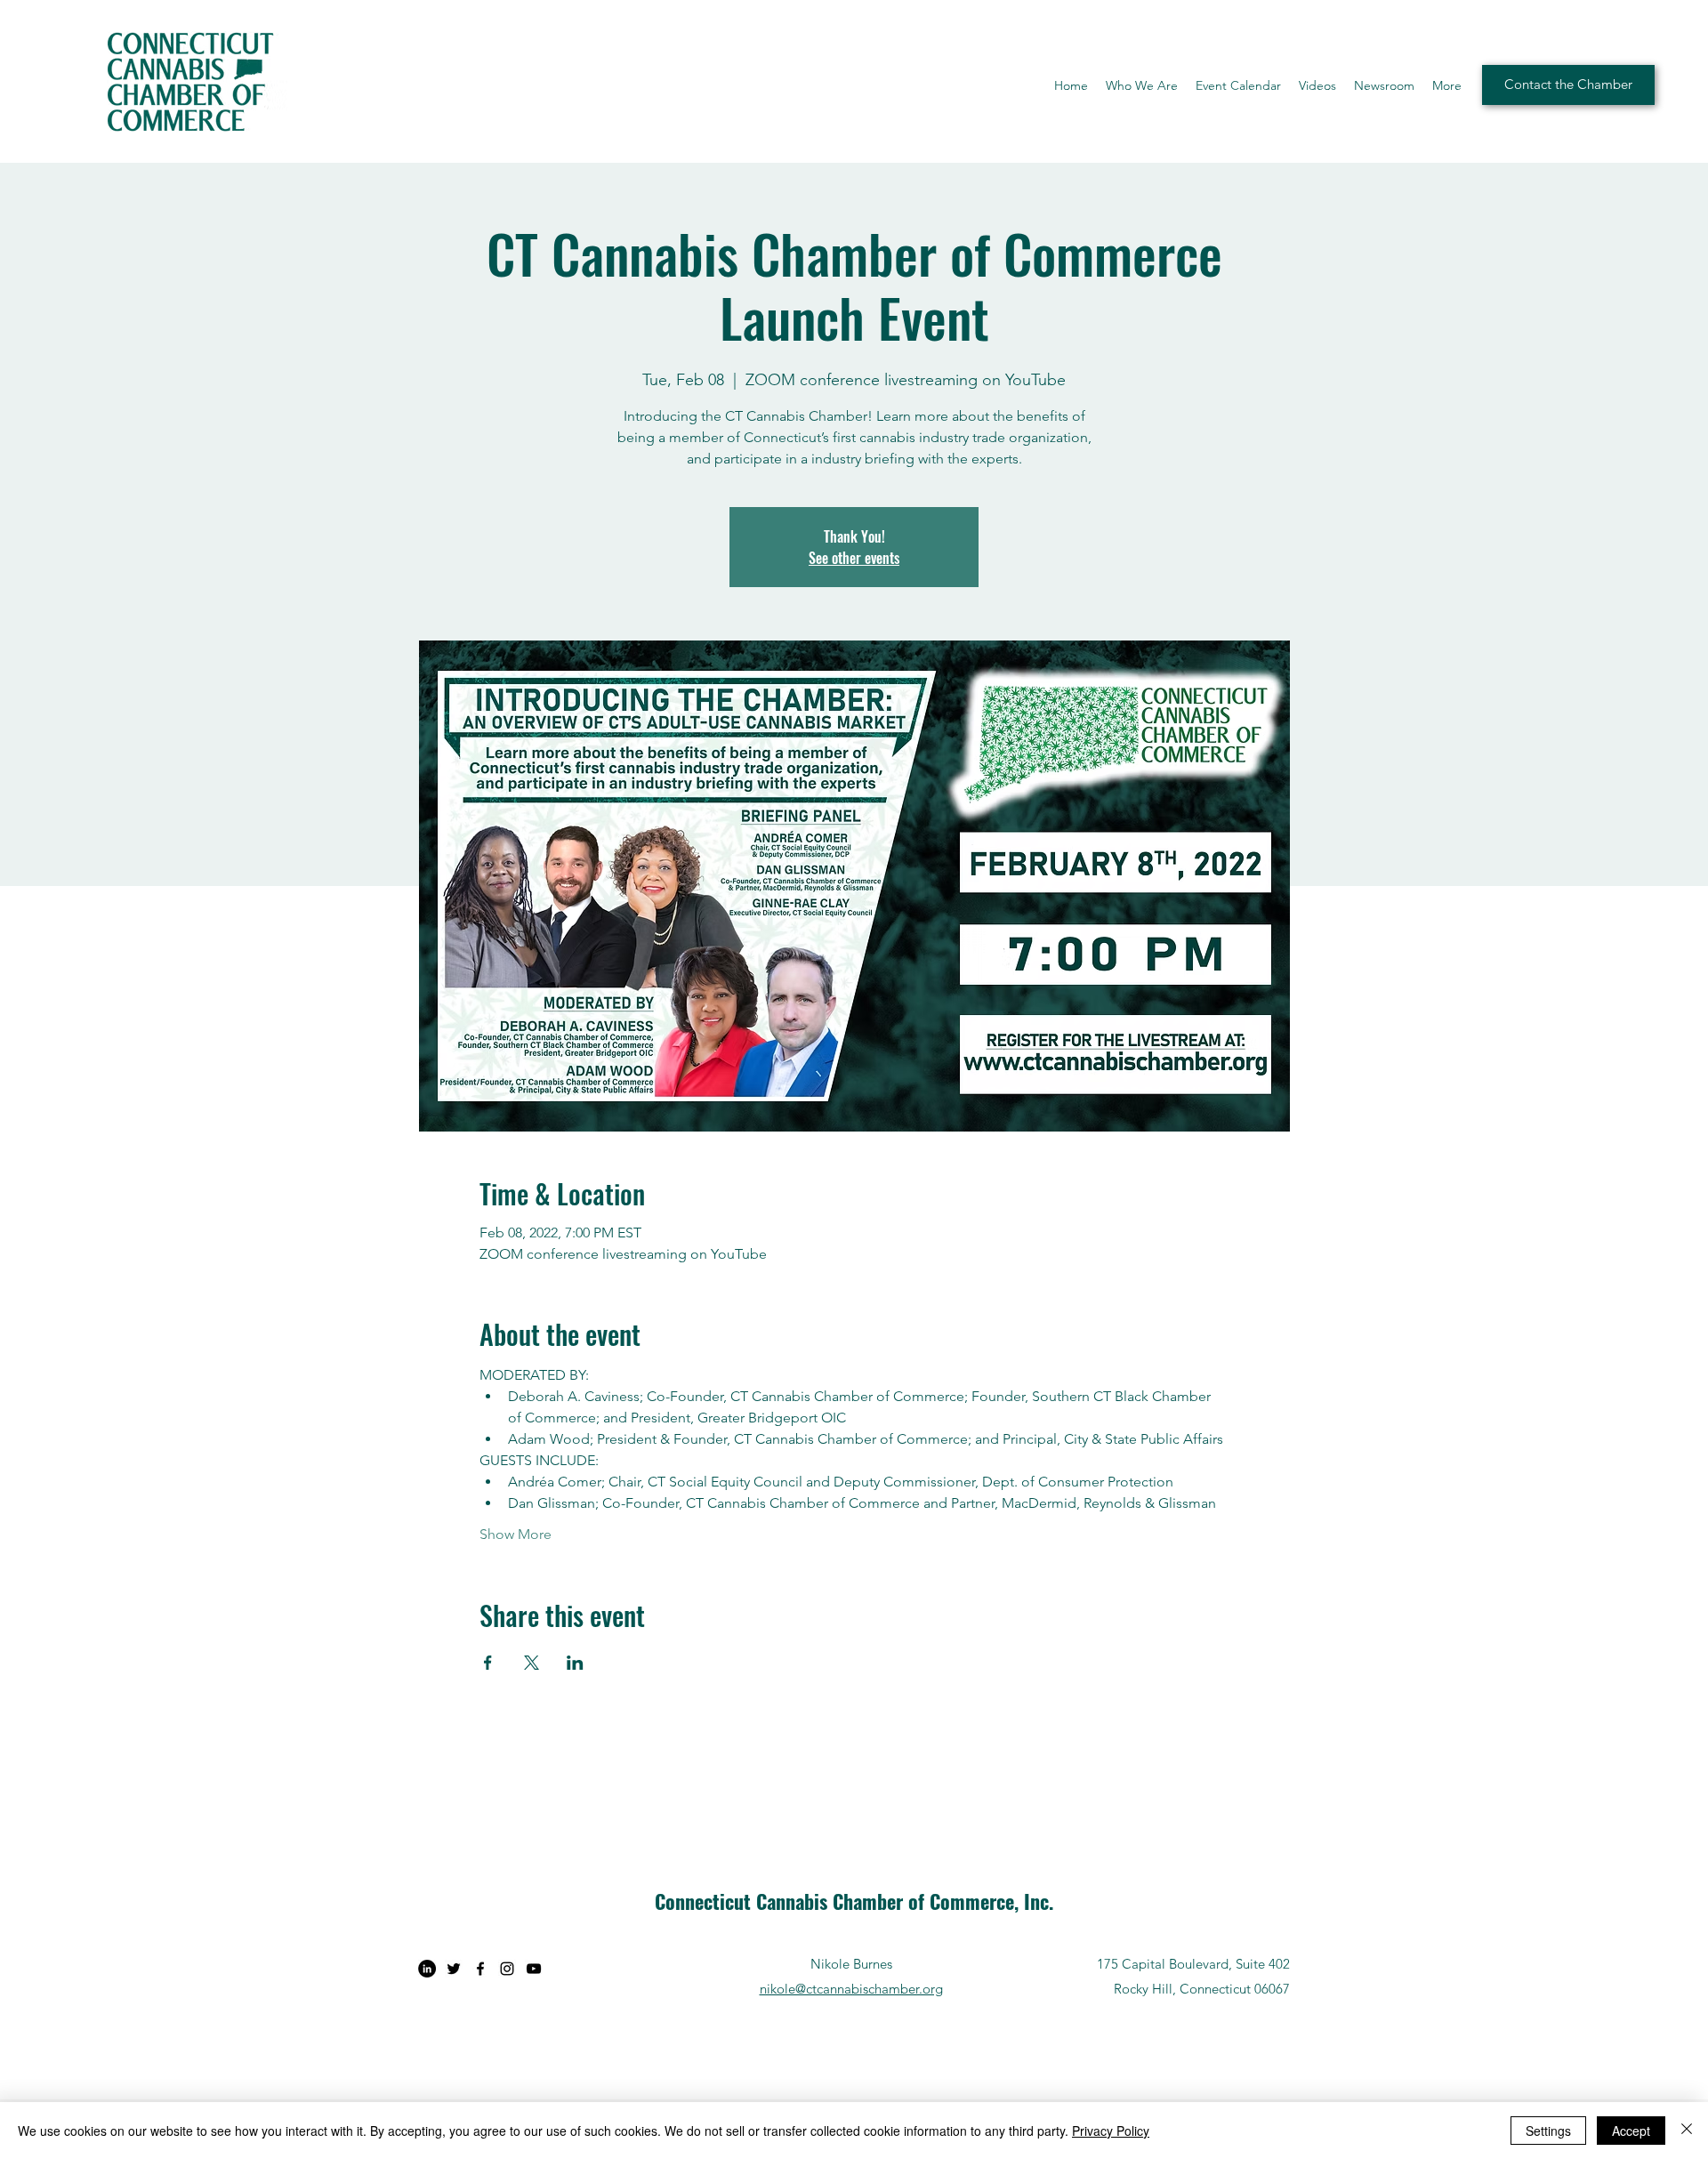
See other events (854, 558)
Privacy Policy (1111, 2131)
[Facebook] (480, 1969)
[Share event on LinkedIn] (575, 1663)
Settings (1548, 2131)
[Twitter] (454, 1969)
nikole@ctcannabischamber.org (851, 1989)
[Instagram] (507, 1969)
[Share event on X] (532, 1663)
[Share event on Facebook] (488, 1663)
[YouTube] (534, 1969)
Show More (516, 1534)
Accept (1631, 2131)
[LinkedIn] (427, 1969)
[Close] (1687, 2131)
